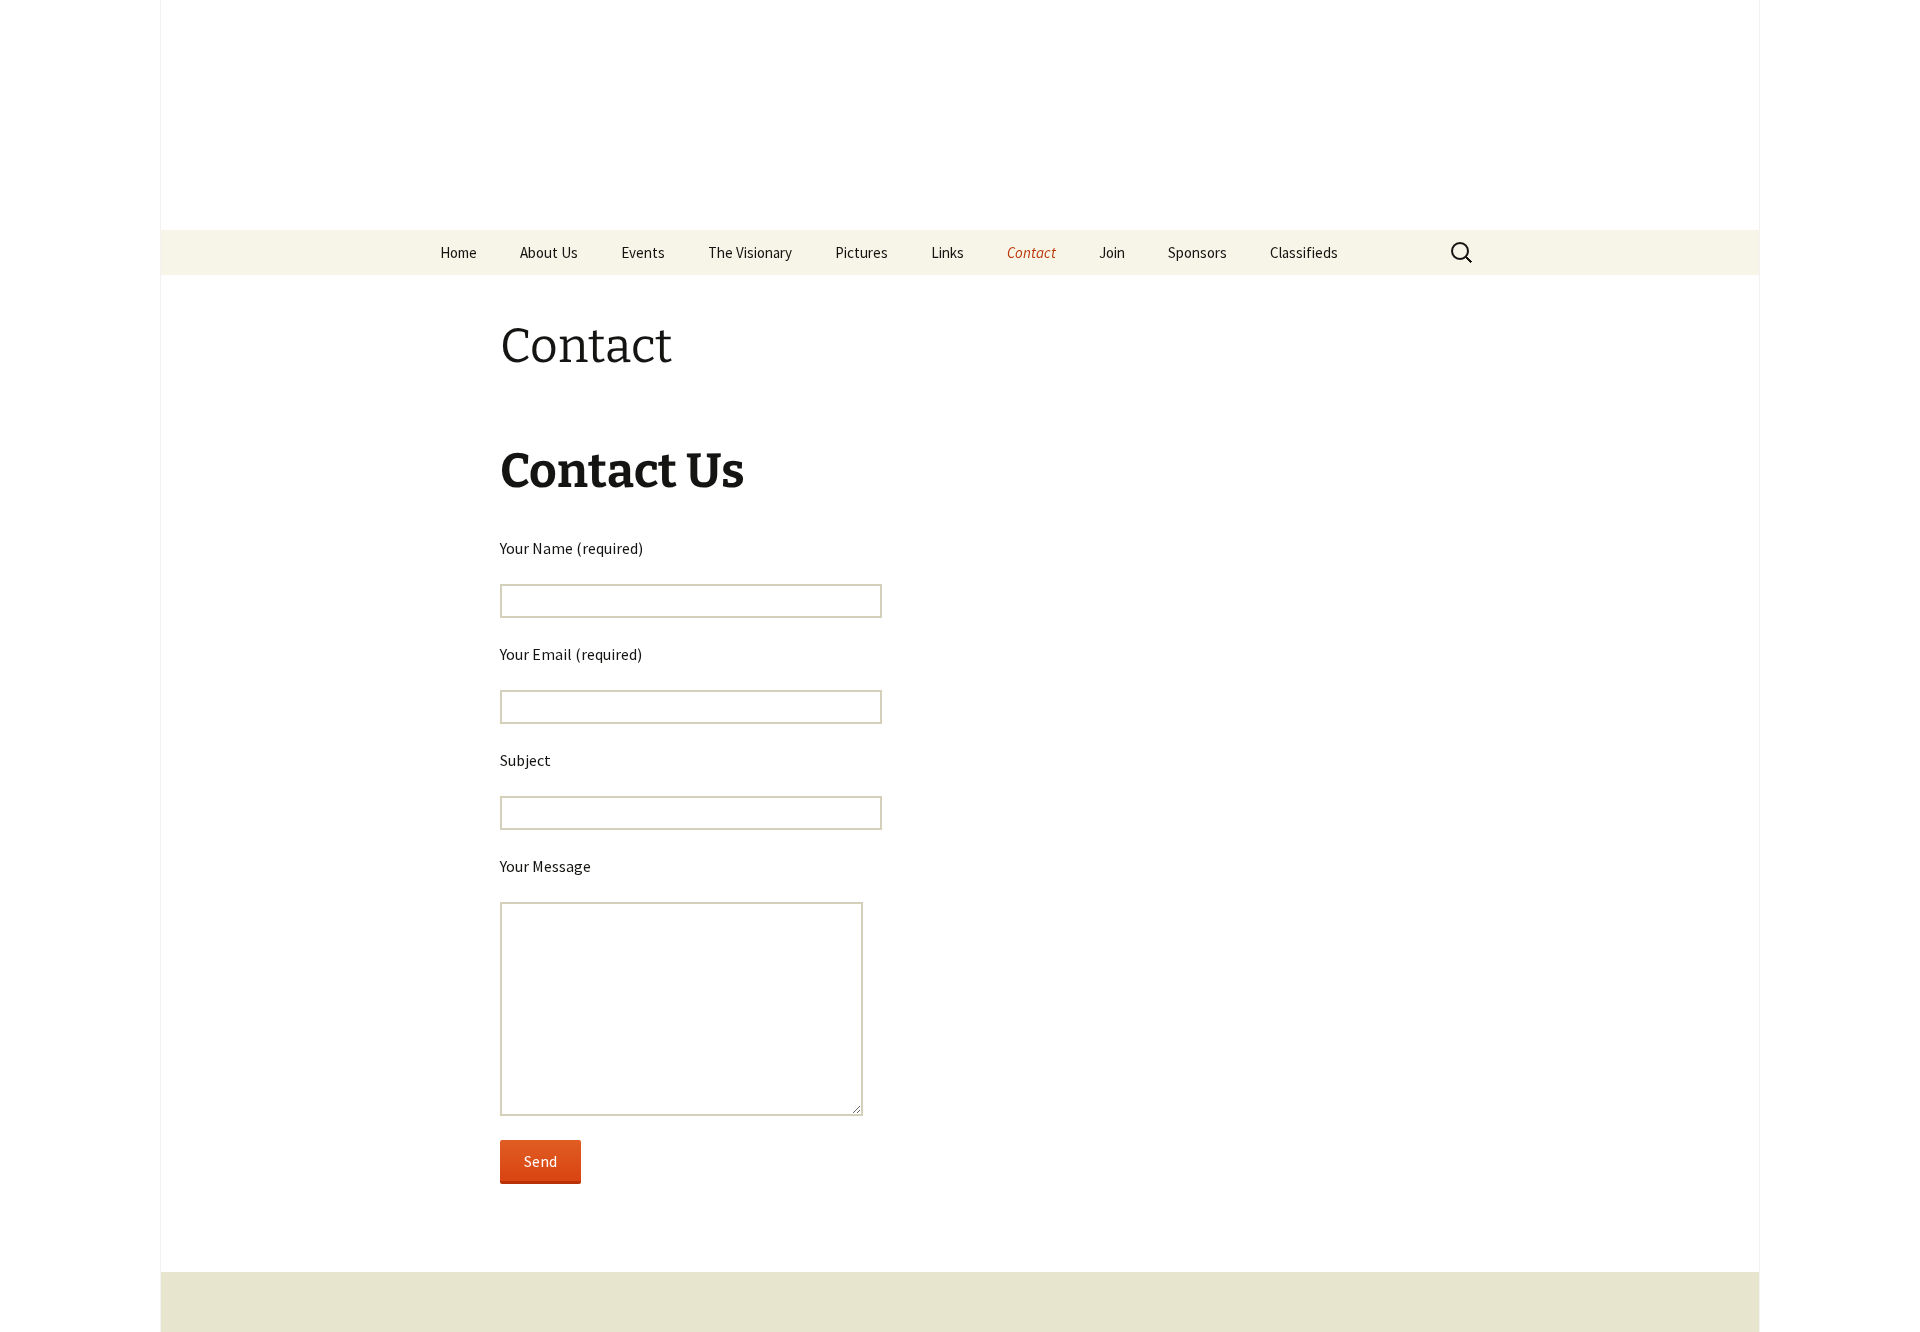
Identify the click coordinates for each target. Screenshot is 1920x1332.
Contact (1031, 252)
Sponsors (1197, 252)
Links (947, 252)
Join (1112, 252)
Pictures (861, 252)
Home (458, 252)
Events (643, 252)
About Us (549, 252)
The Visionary (750, 252)
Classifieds (1304, 252)
